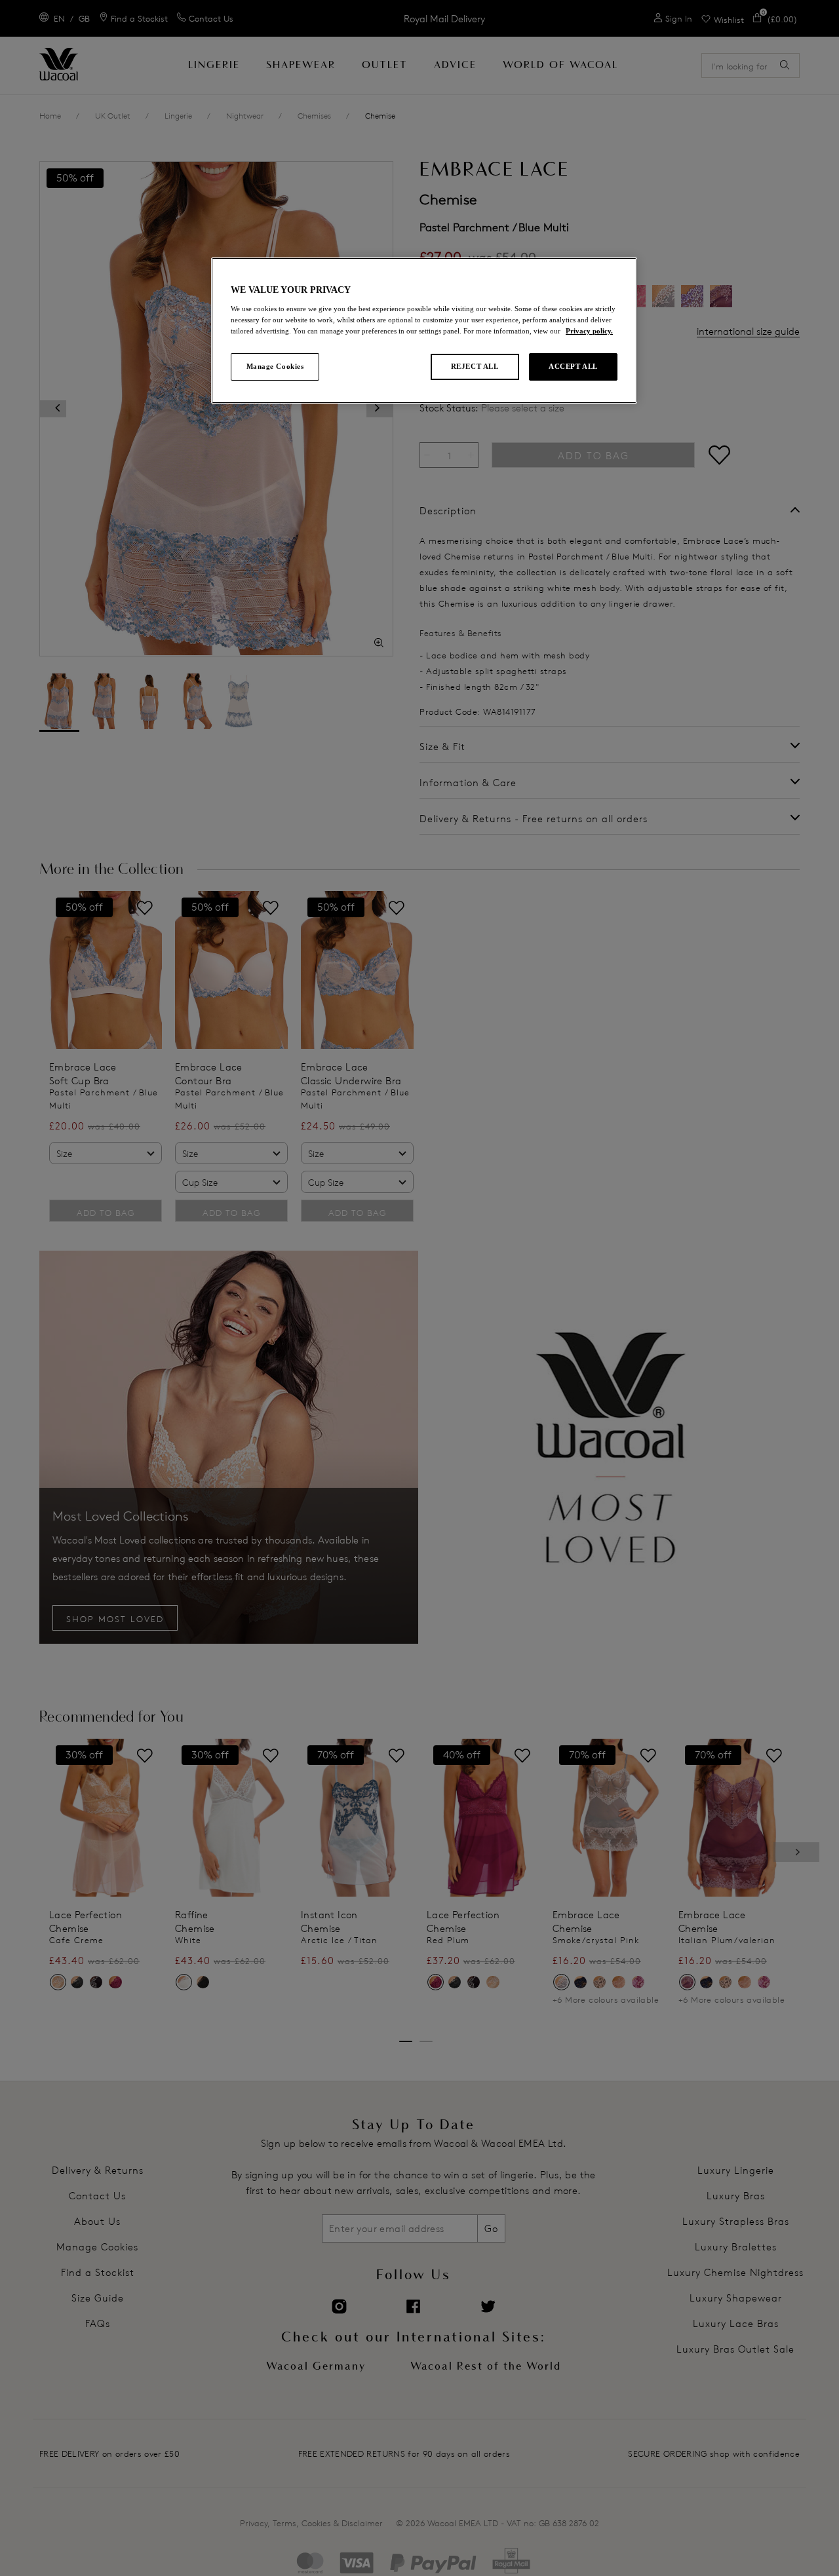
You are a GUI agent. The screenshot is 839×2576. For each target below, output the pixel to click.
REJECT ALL (475, 366)
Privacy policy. (589, 331)
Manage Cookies (275, 366)
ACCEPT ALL (573, 366)
